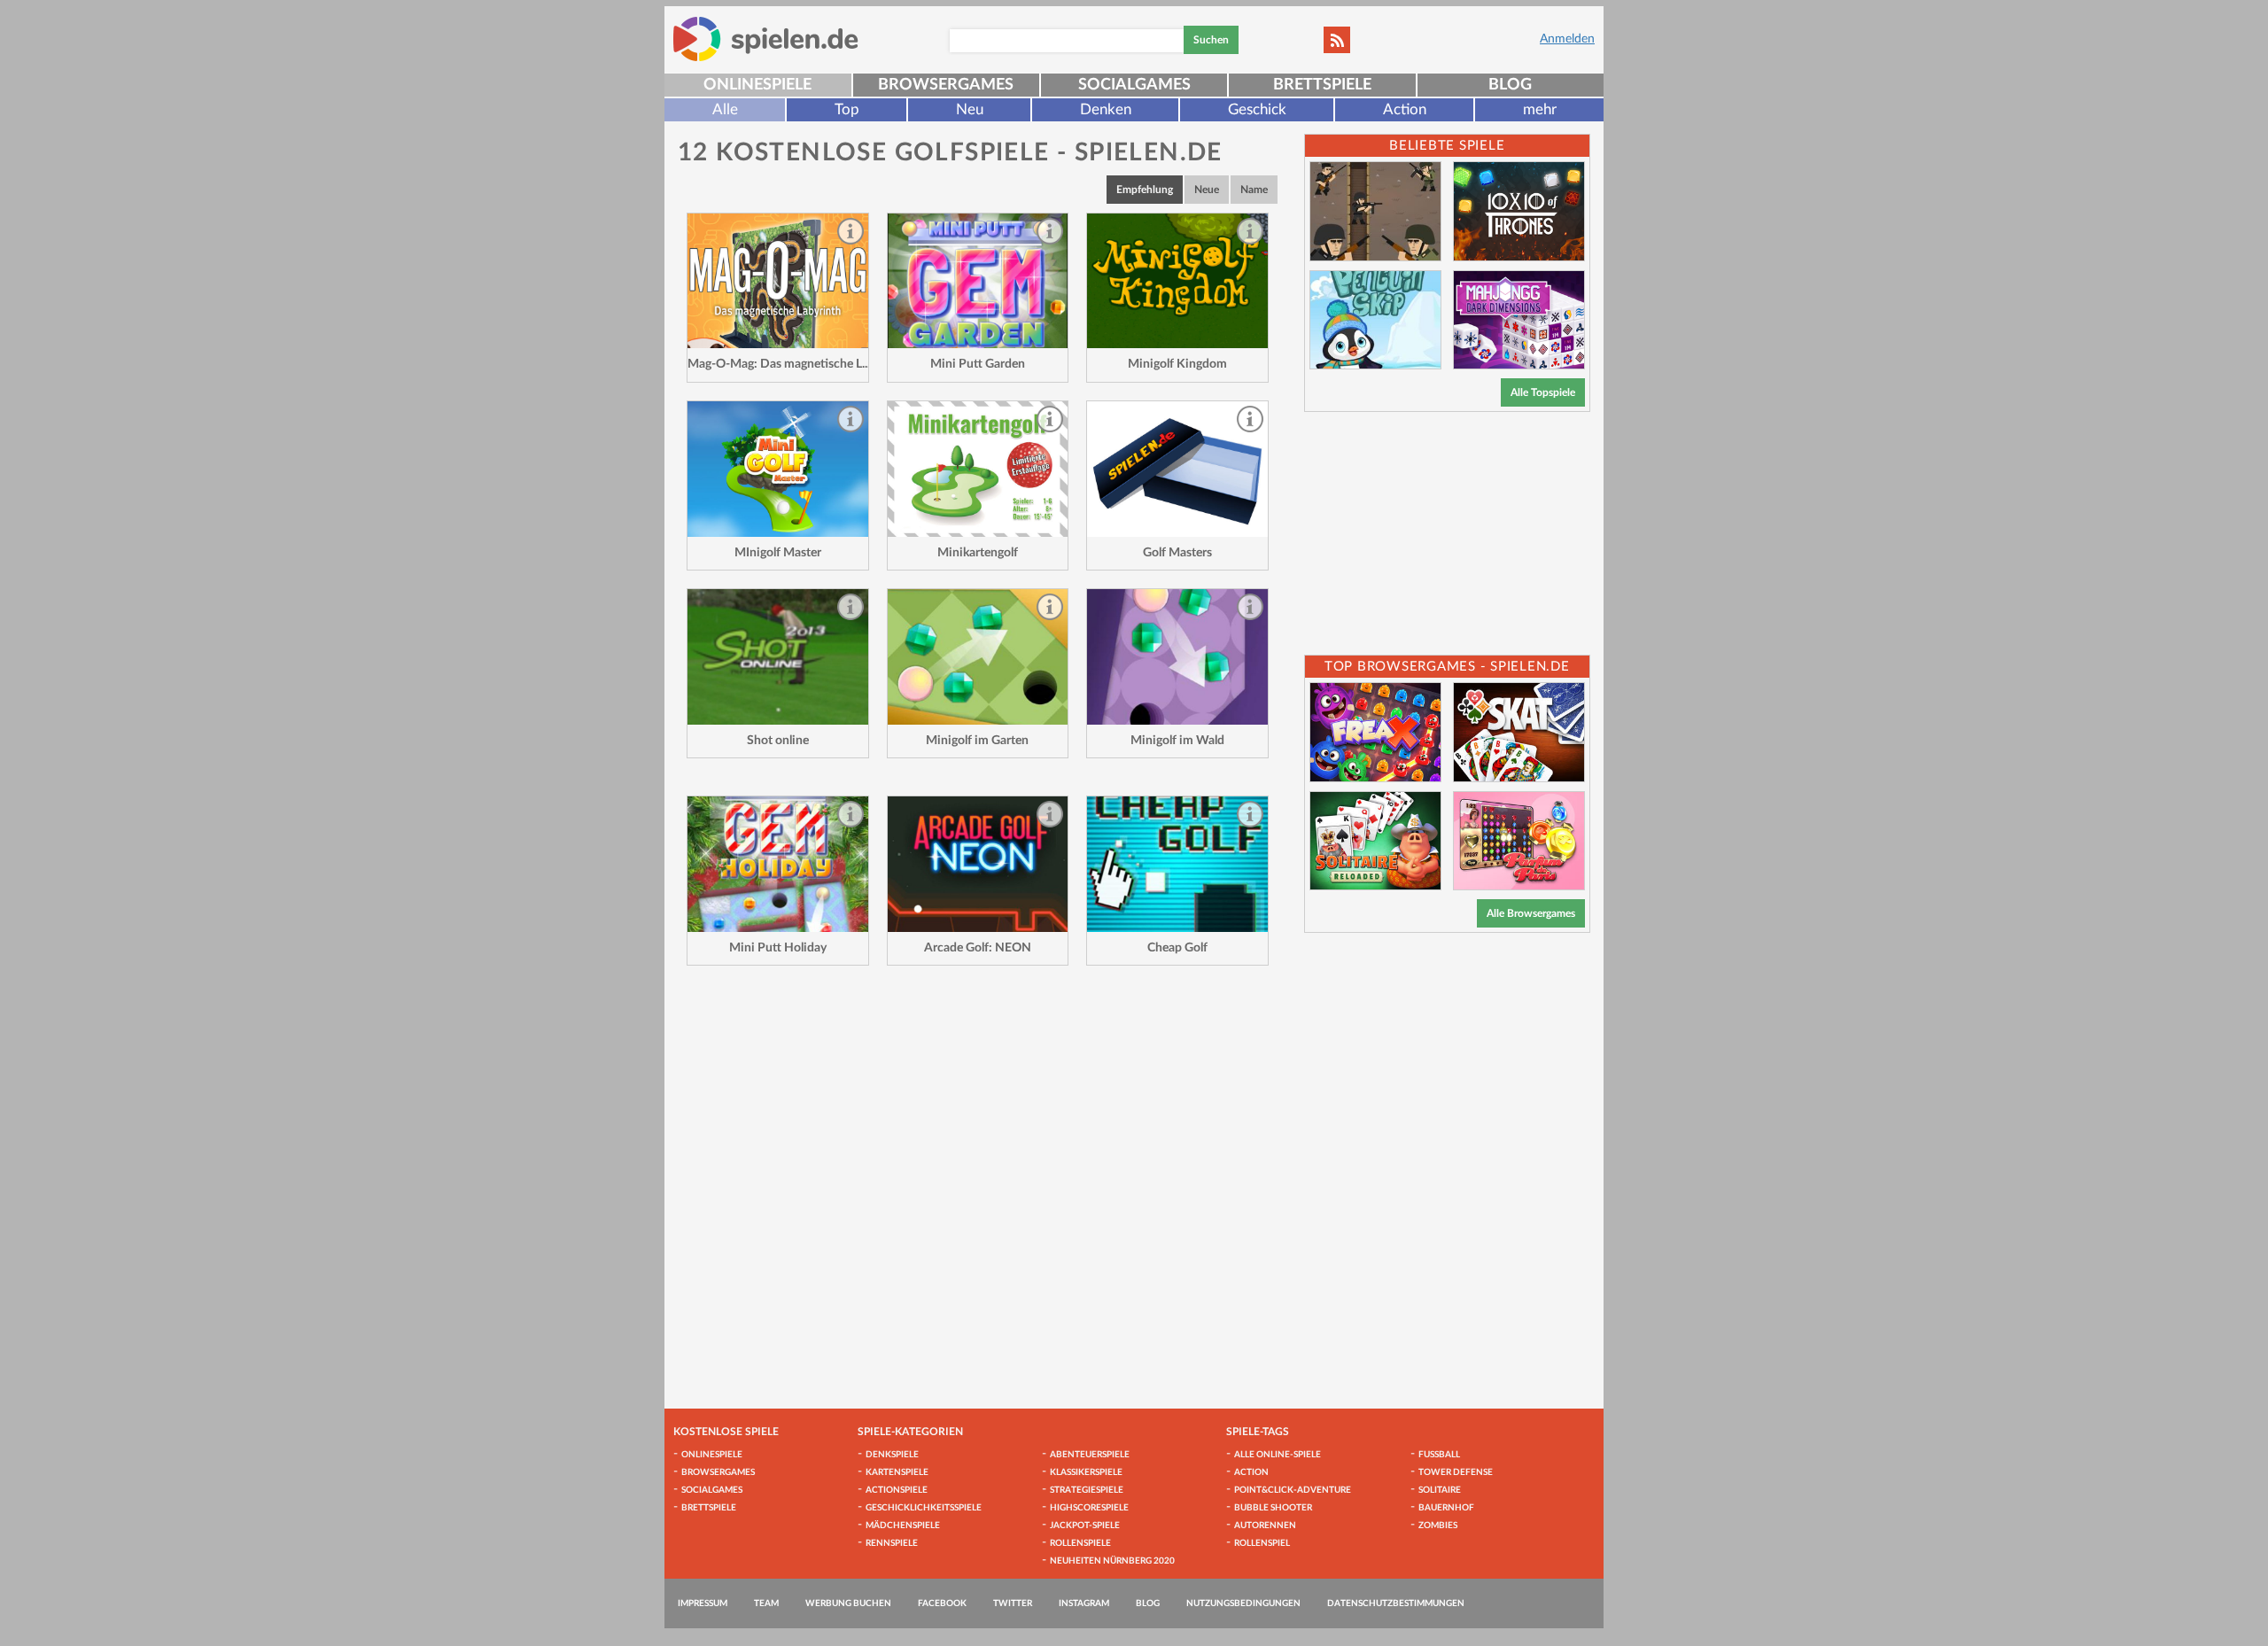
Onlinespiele (757, 85)
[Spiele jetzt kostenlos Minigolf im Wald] (1177, 657)
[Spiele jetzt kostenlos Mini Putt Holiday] (778, 864)
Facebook (942, 1603)
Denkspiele (892, 1455)
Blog (1510, 85)
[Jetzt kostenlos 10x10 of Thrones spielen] (1519, 211)
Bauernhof (1446, 1508)
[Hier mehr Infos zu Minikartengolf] (978, 469)
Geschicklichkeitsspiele (924, 1508)
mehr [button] (1540, 109)
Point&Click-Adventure (1293, 1490)
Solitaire (1440, 1490)
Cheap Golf (1177, 948)
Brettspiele (1322, 85)
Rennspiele (892, 1543)
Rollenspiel (1262, 1543)
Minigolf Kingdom (1177, 364)
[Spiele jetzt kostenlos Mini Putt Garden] (978, 281)
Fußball (1439, 1455)
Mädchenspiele (903, 1526)
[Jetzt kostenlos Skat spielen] (1519, 732)
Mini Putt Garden (978, 364)
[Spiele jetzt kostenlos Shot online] (778, 657)
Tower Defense (1456, 1472)
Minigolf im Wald (1177, 741)
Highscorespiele (1089, 1508)
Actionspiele (897, 1490)
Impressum (703, 1603)
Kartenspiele (897, 1472)
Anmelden (1567, 39)
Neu (970, 109)
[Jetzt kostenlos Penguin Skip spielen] (1375, 320)
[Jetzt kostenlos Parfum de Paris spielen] (1519, 841)
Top (847, 109)
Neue (1207, 190)
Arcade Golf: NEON (978, 948)
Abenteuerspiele (1090, 1455)
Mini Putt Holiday (778, 948)
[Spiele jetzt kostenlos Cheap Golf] (1177, 864)
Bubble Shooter (1273, 1508)
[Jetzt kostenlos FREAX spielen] (1375, 732)
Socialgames (1134, 85)
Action (1405, 109)
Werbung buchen (848, 1603)
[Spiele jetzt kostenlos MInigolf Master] (778, 469)
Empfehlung (1145, 190)
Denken (1106, 109)
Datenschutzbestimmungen (1396, 1603)
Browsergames (946, 85)
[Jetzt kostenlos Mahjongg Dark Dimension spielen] (1519, 320)
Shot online (778, 741)
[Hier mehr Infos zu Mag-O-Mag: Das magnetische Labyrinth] (778, 281)
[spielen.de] (766, 39)
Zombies (1438, 1526)
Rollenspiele (1080, 1543)
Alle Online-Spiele (1278, 1455)
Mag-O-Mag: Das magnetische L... (779, 364)
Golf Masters (1177, 553)
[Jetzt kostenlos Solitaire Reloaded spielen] (1375, 841)
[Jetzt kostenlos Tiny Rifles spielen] (1375, 211)
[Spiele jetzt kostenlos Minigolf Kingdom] (1177, 281)
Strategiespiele (1087, 1490)
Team (766, 1603)
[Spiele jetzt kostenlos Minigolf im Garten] (978, 657)
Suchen (1211, 40)
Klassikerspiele (1086, 1472)
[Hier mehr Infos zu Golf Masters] (1177, 469)
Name (1254, 190)
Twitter (1013, 1603)
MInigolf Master (778, 553)
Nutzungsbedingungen (1243, 1603)
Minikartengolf (978, 553)
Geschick (1257, 109)
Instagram (1084, 1603)
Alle (725, 109)
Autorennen (1265, 1526)
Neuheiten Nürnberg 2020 (1112, 1561)
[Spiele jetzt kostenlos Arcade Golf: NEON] (978, 864)
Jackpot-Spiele (1085, 1526)
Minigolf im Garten (977, 741)
